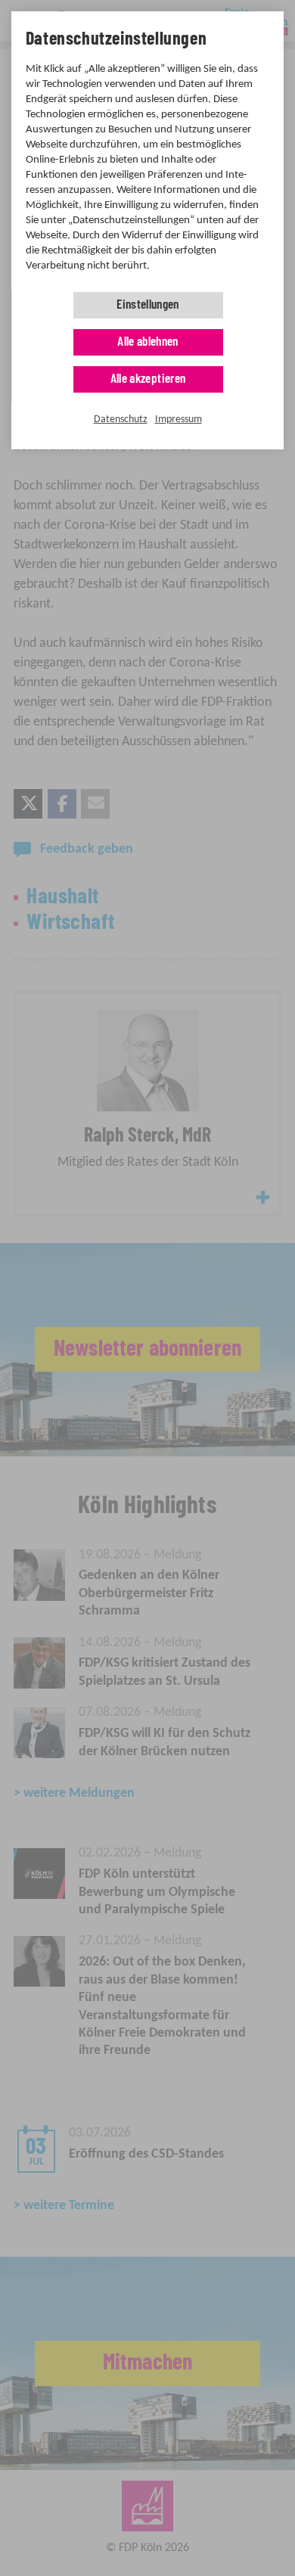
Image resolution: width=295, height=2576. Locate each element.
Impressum (179, 419)
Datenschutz (121, 419)
